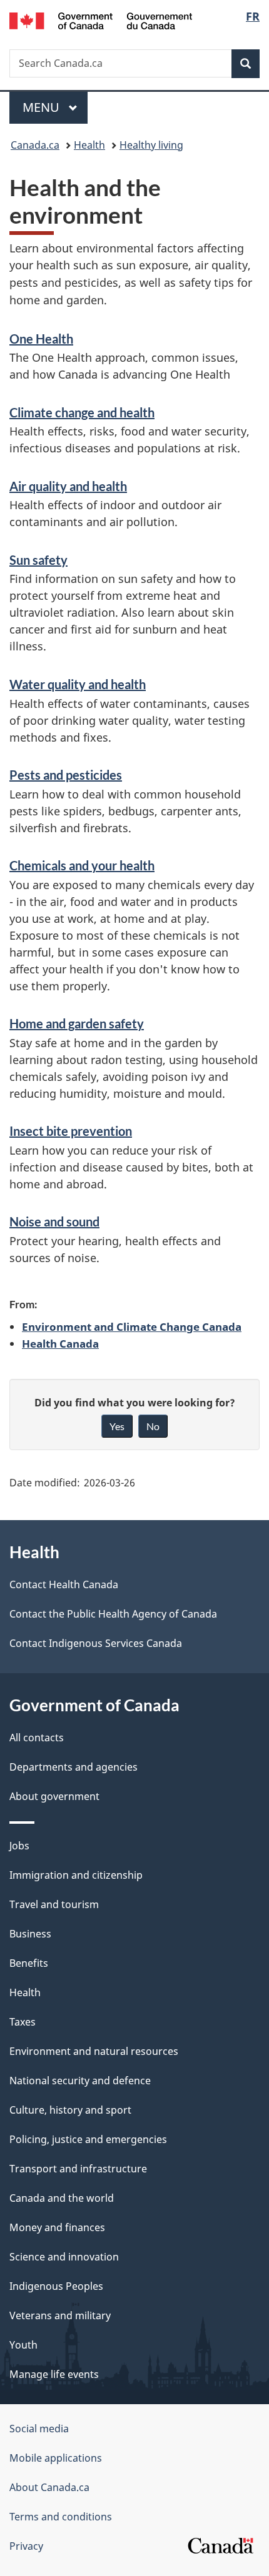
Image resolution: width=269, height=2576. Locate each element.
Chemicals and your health (82, 865)
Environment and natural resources (94, 2051)
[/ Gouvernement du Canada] (101, 20)
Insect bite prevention (71, 1131)
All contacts (37, 1738)
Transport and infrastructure (78, 2169)
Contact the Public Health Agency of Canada (113, 1614)
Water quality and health (78, 684)
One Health (41, 339)
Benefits (29, 1963)
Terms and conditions (61, 2517)
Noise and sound (54, 1221)
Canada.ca (35, 145)
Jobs (19, 1846)
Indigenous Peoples (56, 2286)
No (153, 1426)
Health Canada (60, 1343)
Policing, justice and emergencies (88, 2139)
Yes (117, 1426)
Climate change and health (82, 412)
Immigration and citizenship (76, 1875)
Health (89, 145)
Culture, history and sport (70, 2110)
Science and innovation (64, 2257)
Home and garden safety (77, 1023)
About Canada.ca (49, 2487)
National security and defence (80, 2081)
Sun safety (38, 560)
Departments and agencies (74, 1767)
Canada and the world (62, 2198)
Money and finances (57, 2227)
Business (30, 1934)
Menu (43, 107)
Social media (39, 2429)
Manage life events (54, 2374)
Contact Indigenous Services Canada (96, 1643)
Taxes (23, 2022)
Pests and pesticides (66, 775)
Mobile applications (56, 2458)
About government (54, 1796)
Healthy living (151, 145)
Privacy (26, 2546)
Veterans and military (60, 2315)
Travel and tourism (54, 1904)
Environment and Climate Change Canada (132, 1326)
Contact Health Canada (64, 1584)
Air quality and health (68, 486)
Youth (23, 2345)
